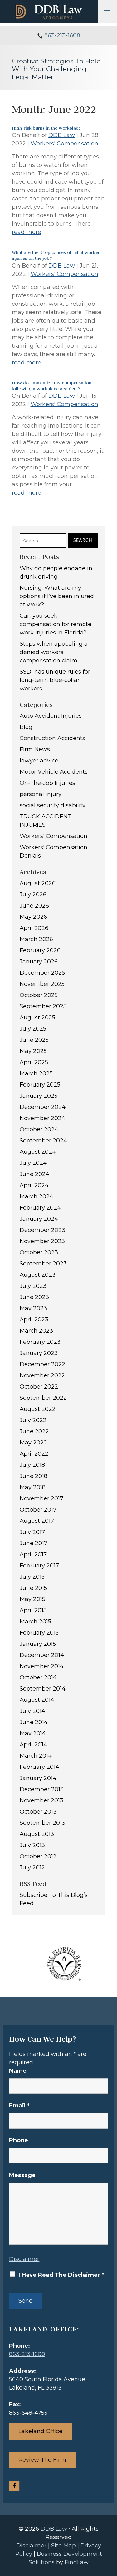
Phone (19, 2140)
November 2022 (42, 1375)
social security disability (53, 805)
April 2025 (34, 1062)
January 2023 (39, 1353)
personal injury (41, 794)
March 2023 (36, 1331)
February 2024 (40, 1208)
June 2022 (34, 1431)
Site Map (63, 2546)
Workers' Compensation (64, 144)
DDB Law (62, 135)
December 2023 (42, 1230)
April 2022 (34, 1454)
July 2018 (32, 1465)
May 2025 (33, 1051)
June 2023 (34, 1297)
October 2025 (39, 995)
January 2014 (38, 1778)
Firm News (35, 749)
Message (22, 2175)
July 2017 (32, 1532)
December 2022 (42, 1364)
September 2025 (43, 1006)
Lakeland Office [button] (40, 2431)
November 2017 (41, 1498)
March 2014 (36, 1756)
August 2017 (37, 1521)
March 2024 (37, 1196)
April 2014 (33, 1745)
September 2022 (43, 1398)
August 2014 (37, 1700)
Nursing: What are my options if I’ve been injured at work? (57, 596)
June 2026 (34, 906)
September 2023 (43, 1264)
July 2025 (33, 1029)
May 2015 (32, 1599)
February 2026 (40, 950)
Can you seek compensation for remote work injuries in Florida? (56, 624)
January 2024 (39, 1219)
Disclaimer (24, 2259)
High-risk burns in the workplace (46, 128)
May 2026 (33, 917)
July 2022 (33, 1420)
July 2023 (33, 1286)
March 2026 (36, 939)
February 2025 (40, 1085)
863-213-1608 (62, 35)
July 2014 (32, 1711)
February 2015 (39, 1633)
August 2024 (38, 1152)
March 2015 (35, 1622)
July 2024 (33, 1163)
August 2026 (38, 883)
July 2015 (32, 1577)
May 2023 (33, 1308)
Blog (26, 727)
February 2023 (40, 1342)
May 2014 (33, 1733)
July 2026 (33, 895)
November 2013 (41, 1800)
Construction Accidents (52, 738)
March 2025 (36, 1073)
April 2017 (33, 1554)
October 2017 (38, 1510)
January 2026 (39, 962)
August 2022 (38, 1409)
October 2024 (39, 1129)
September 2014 (43, 1689)
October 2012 (38, 1856)
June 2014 (34, 1722)
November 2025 (42, 984)
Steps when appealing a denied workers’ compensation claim (54, 652)
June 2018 (34, 1476)
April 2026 (34, 928)
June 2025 (34, 1040)
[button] (107, 12)
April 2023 (34, 1320)
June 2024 (34, 1174)
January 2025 (39, 1096)
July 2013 (32, 1845)
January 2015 (38, 1644)
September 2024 (43, 1141)
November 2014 (42, 1666)
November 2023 (42, 1241)
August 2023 (38, 1275)
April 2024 (34, 1185)
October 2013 (38, 1812)
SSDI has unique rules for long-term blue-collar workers (55, 680)
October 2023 (39, 1252)
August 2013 (37, 1834)
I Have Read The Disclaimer (61, 2275)
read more (27, 232)
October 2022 (39, 1387)
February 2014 (39, 1767)
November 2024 (42, 1118)
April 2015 (33, 1610)
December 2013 (42, 1789)
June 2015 (33, 1588)
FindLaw (77, 2562)
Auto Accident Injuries (51, 716)
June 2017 (34, 1543)
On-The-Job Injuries (47, 783)
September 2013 (42, 1823)
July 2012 (32, 1868)
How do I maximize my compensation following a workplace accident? (52, 386)
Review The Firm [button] (42, 2460)
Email (19, 2106)
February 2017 (39, 1566)
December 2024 (43, 1107)
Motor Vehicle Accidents (54, 772)
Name (18, 2071)
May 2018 (33, 1487)
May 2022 (33, 1443)
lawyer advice (39, 761)
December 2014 (42, 1655)
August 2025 (37, 1018)
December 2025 (42, 973)
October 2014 (38, 1677)
